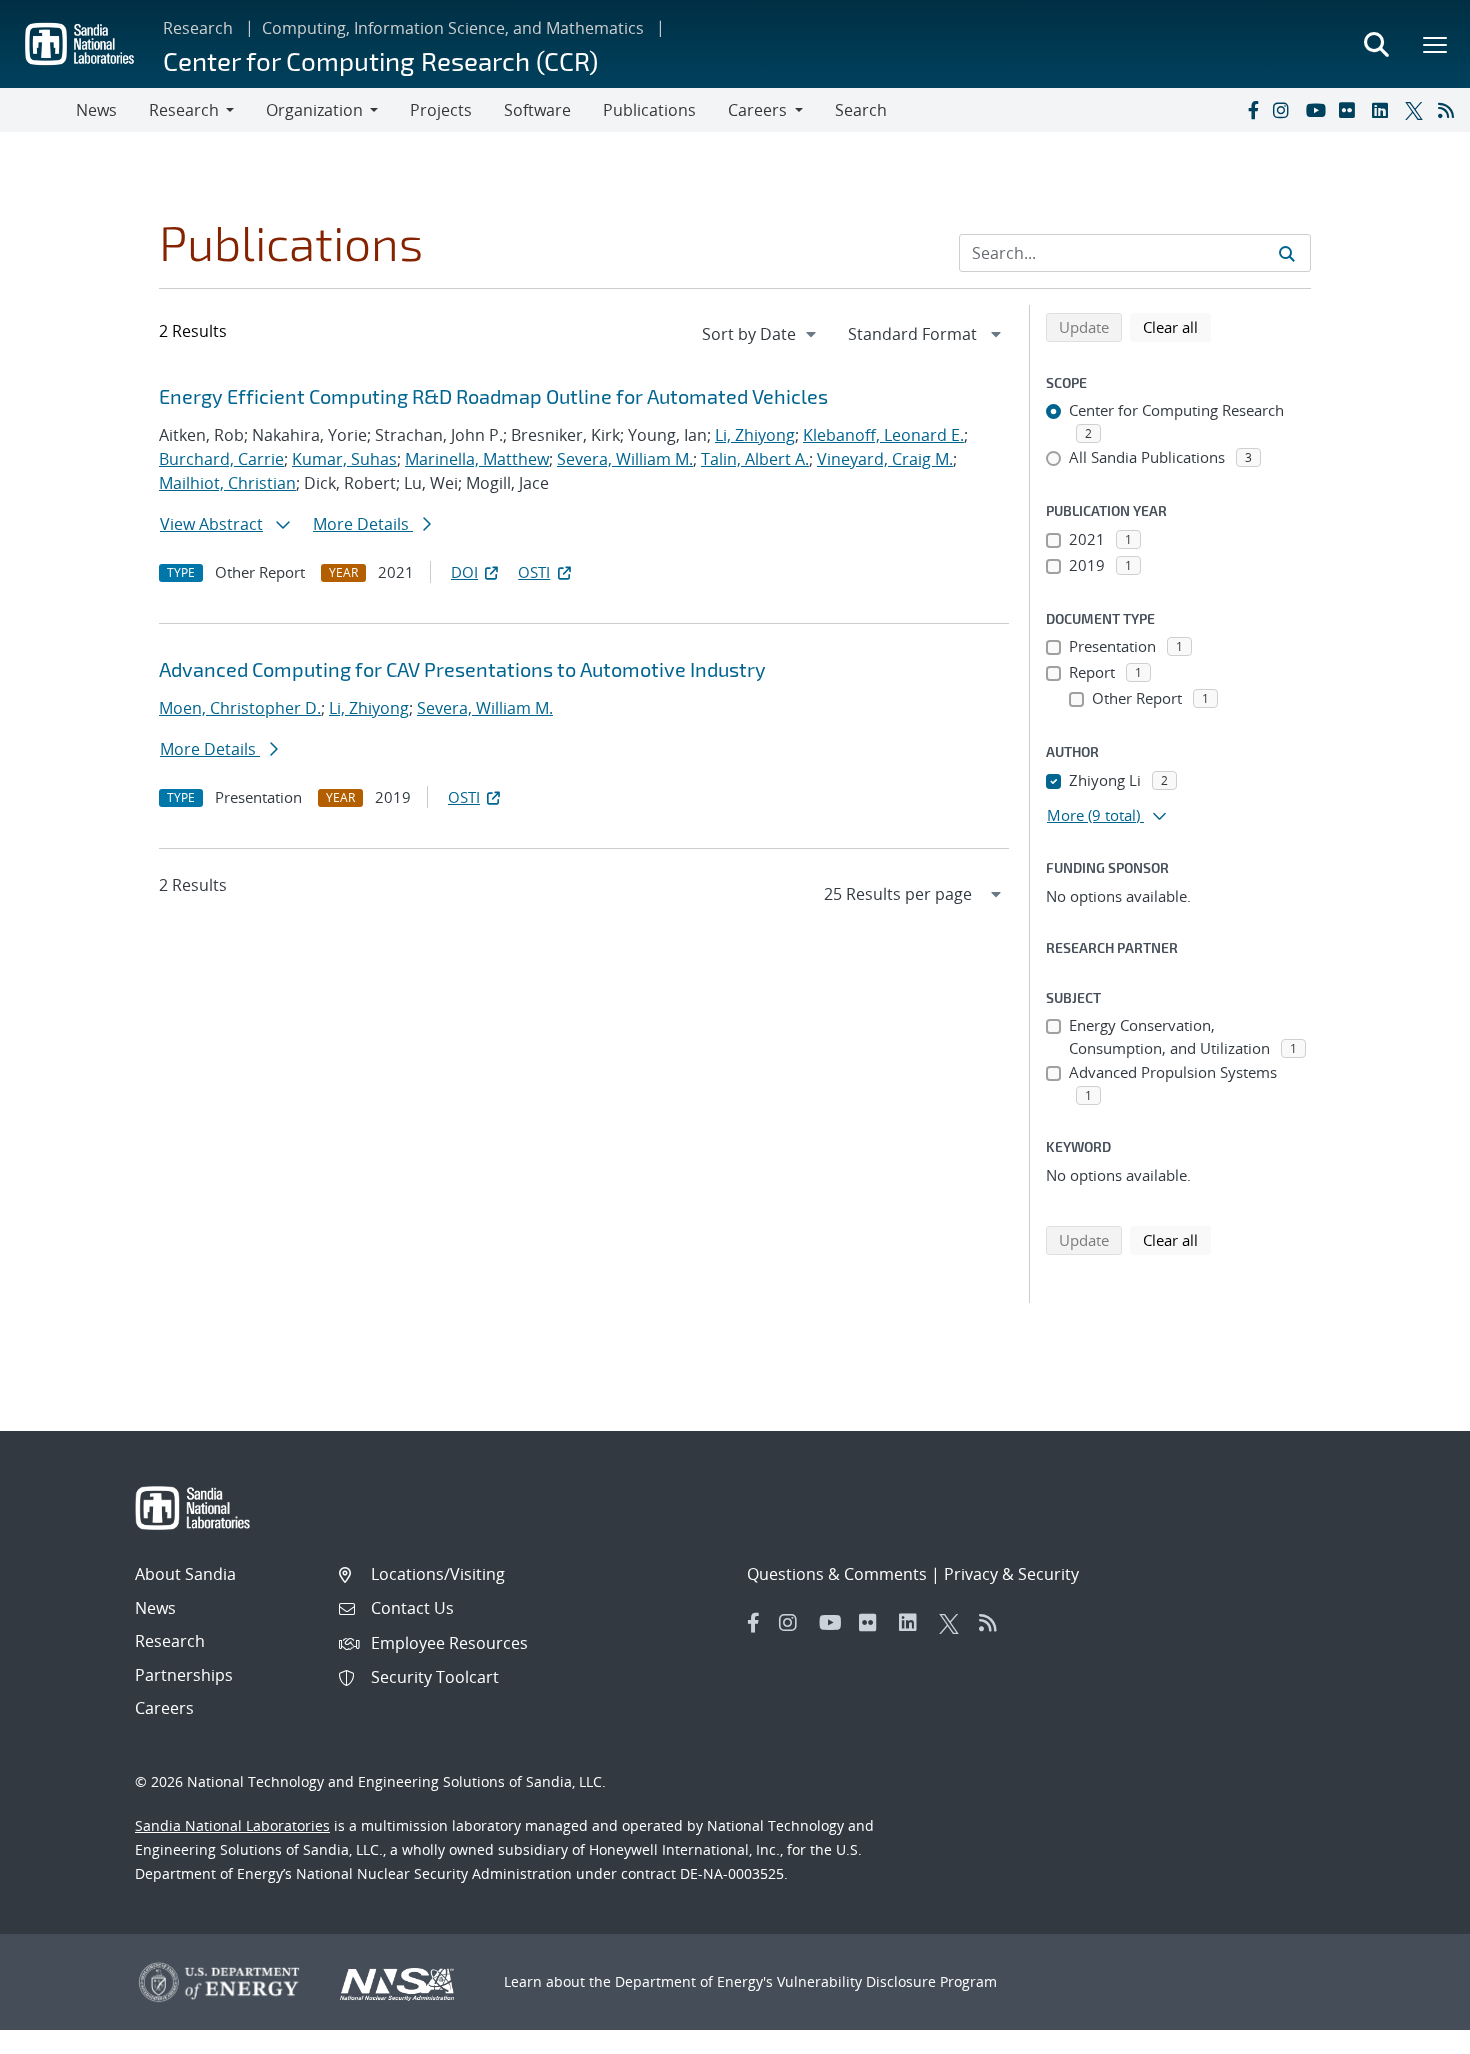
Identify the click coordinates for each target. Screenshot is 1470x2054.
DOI (464, 572)
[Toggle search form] (1376, 44)
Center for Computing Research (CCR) (380, 60)
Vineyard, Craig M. (885, 459)
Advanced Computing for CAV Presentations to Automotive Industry (462, 669)
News (96, 110)
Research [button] (184, 110)
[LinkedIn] (1384, 110)
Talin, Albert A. (755, 459)
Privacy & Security (1011, 1574)
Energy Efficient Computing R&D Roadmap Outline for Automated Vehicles (493, 396)
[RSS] (1450, 110)
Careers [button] (757, 110)
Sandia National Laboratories (232, 1825)
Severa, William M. (625, 459)
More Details (363, 524)
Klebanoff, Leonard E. (883, 435)
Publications (649, 110)
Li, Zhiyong (755, 435)
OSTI (534, 572)
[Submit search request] (1287, 253)
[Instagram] (1285, 110)
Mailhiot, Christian (227, 483)
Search (861, 110)
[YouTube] (1318, 110)
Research (198, 28)
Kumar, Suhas (344, 459)
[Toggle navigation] (38, 110)
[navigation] (761, 334)
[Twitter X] (1417, 110)
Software (537, 110)
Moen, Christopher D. (240, 708)
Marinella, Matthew (477, 459)
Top (1410, 2031)
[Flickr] (1351, 110)
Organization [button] (314, 110)
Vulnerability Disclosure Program (887, 1981)
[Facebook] (1252, 110)
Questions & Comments (837, 1574)
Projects (441, 110)
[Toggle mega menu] (1436, 44)
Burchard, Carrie (221, 459)
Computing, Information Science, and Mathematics (453, 28)
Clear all (1177, 326)
